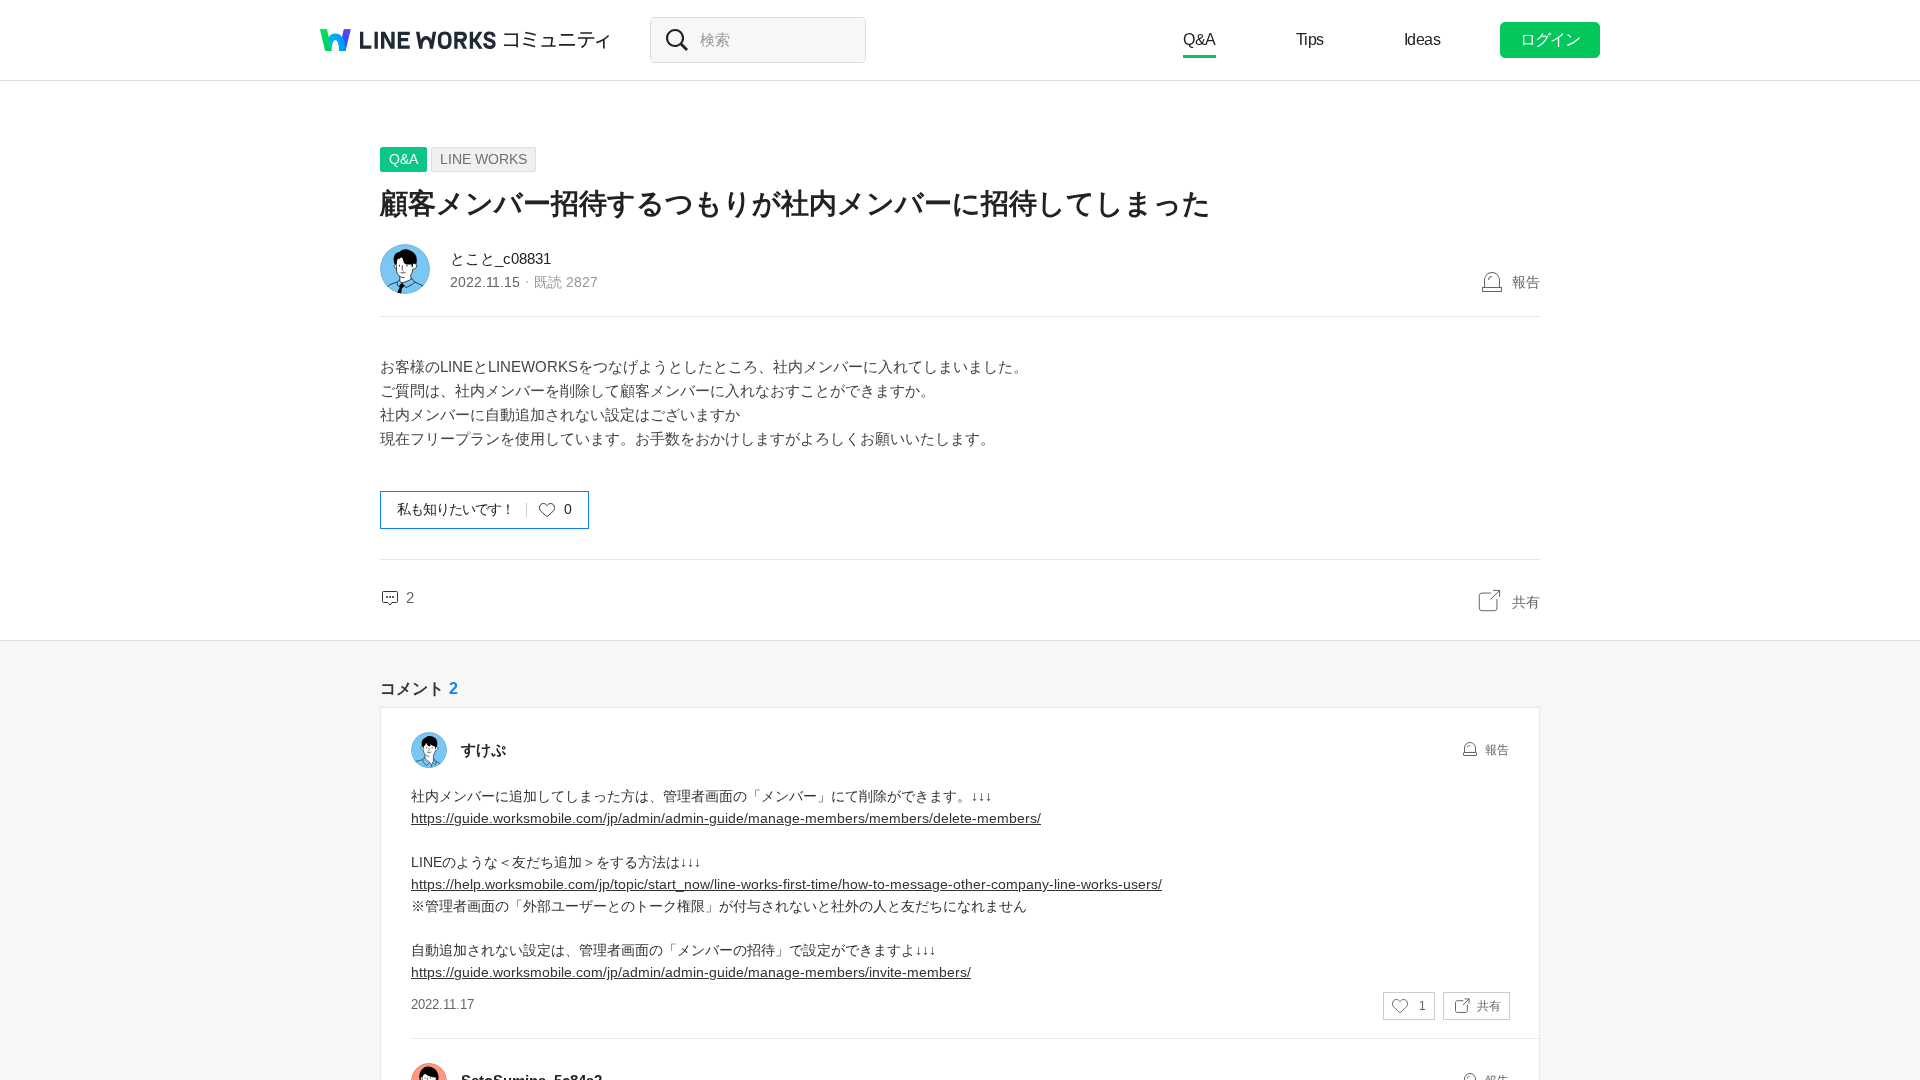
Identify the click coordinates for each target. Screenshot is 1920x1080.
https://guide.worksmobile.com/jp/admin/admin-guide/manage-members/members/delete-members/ (726, 818)
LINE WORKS (483, 159)
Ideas (1422, 39)
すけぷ (483, 749)
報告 (1526, 282)
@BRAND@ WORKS (408, 40)
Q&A (1199, 39)
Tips (1310, 39)
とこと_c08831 (500, 258)
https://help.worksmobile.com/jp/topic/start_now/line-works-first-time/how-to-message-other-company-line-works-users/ (786, 884)
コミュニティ (557, 40)
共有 (1526, 602)
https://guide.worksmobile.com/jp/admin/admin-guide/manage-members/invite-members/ (691, 972)
